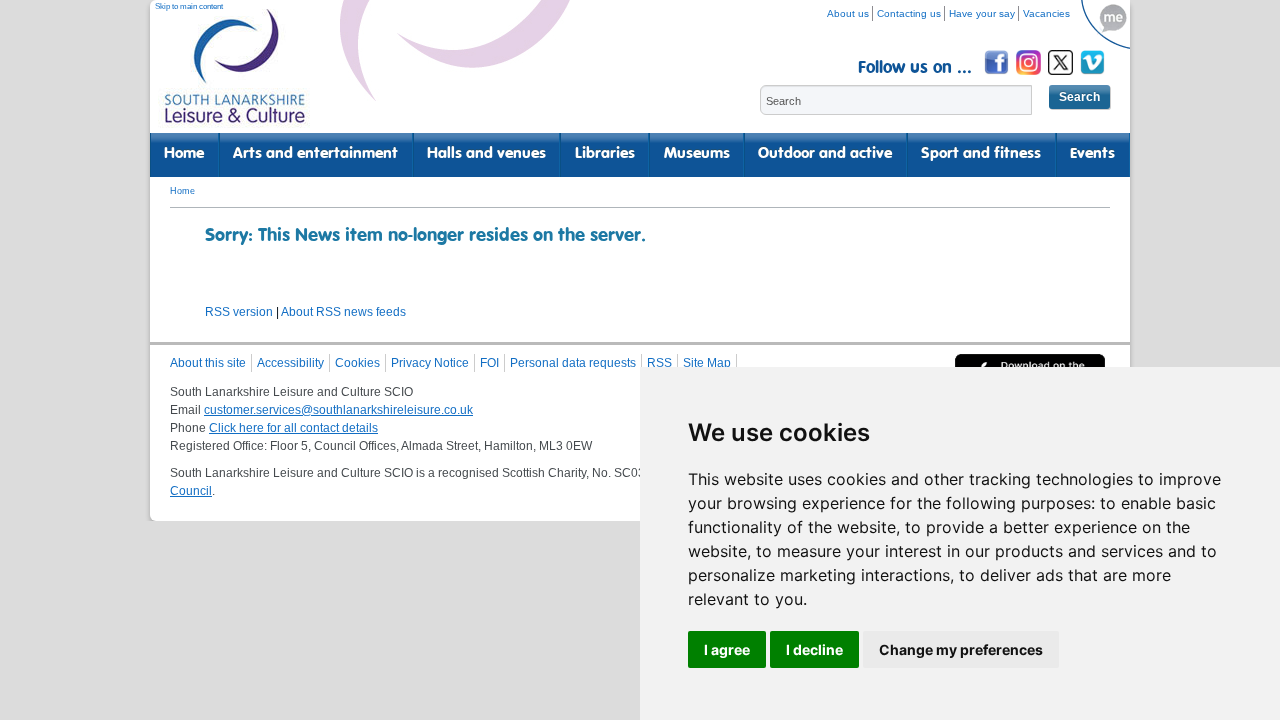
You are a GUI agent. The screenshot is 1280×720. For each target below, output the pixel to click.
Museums (697, 154)
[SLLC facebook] (998, 77)
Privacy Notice (430, 363)
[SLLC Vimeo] (1094, 77)
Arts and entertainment (315, 154)
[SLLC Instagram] (1030, 77)
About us (848, 13)
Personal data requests (573, 363)
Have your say (982, 13)
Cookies (357, 363)
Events (1092, 154)
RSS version (239, 312)
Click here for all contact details (293, 428)
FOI (489, 363)
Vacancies (1046, 13)
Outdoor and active (825, 154)
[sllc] (235, 75)
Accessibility (290, 363)
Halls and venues (486, 154)
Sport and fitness (981, 154)
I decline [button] (814, 649)
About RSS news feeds (343, 312)
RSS (659, 363)
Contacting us (909, 13)
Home (184, 154)
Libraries (605, 154)
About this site (208, 363)
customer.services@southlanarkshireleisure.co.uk (338, 410)
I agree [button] (727, 649)
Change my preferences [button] (961, 649)
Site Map (707, 363)
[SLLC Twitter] (1062, 77)
